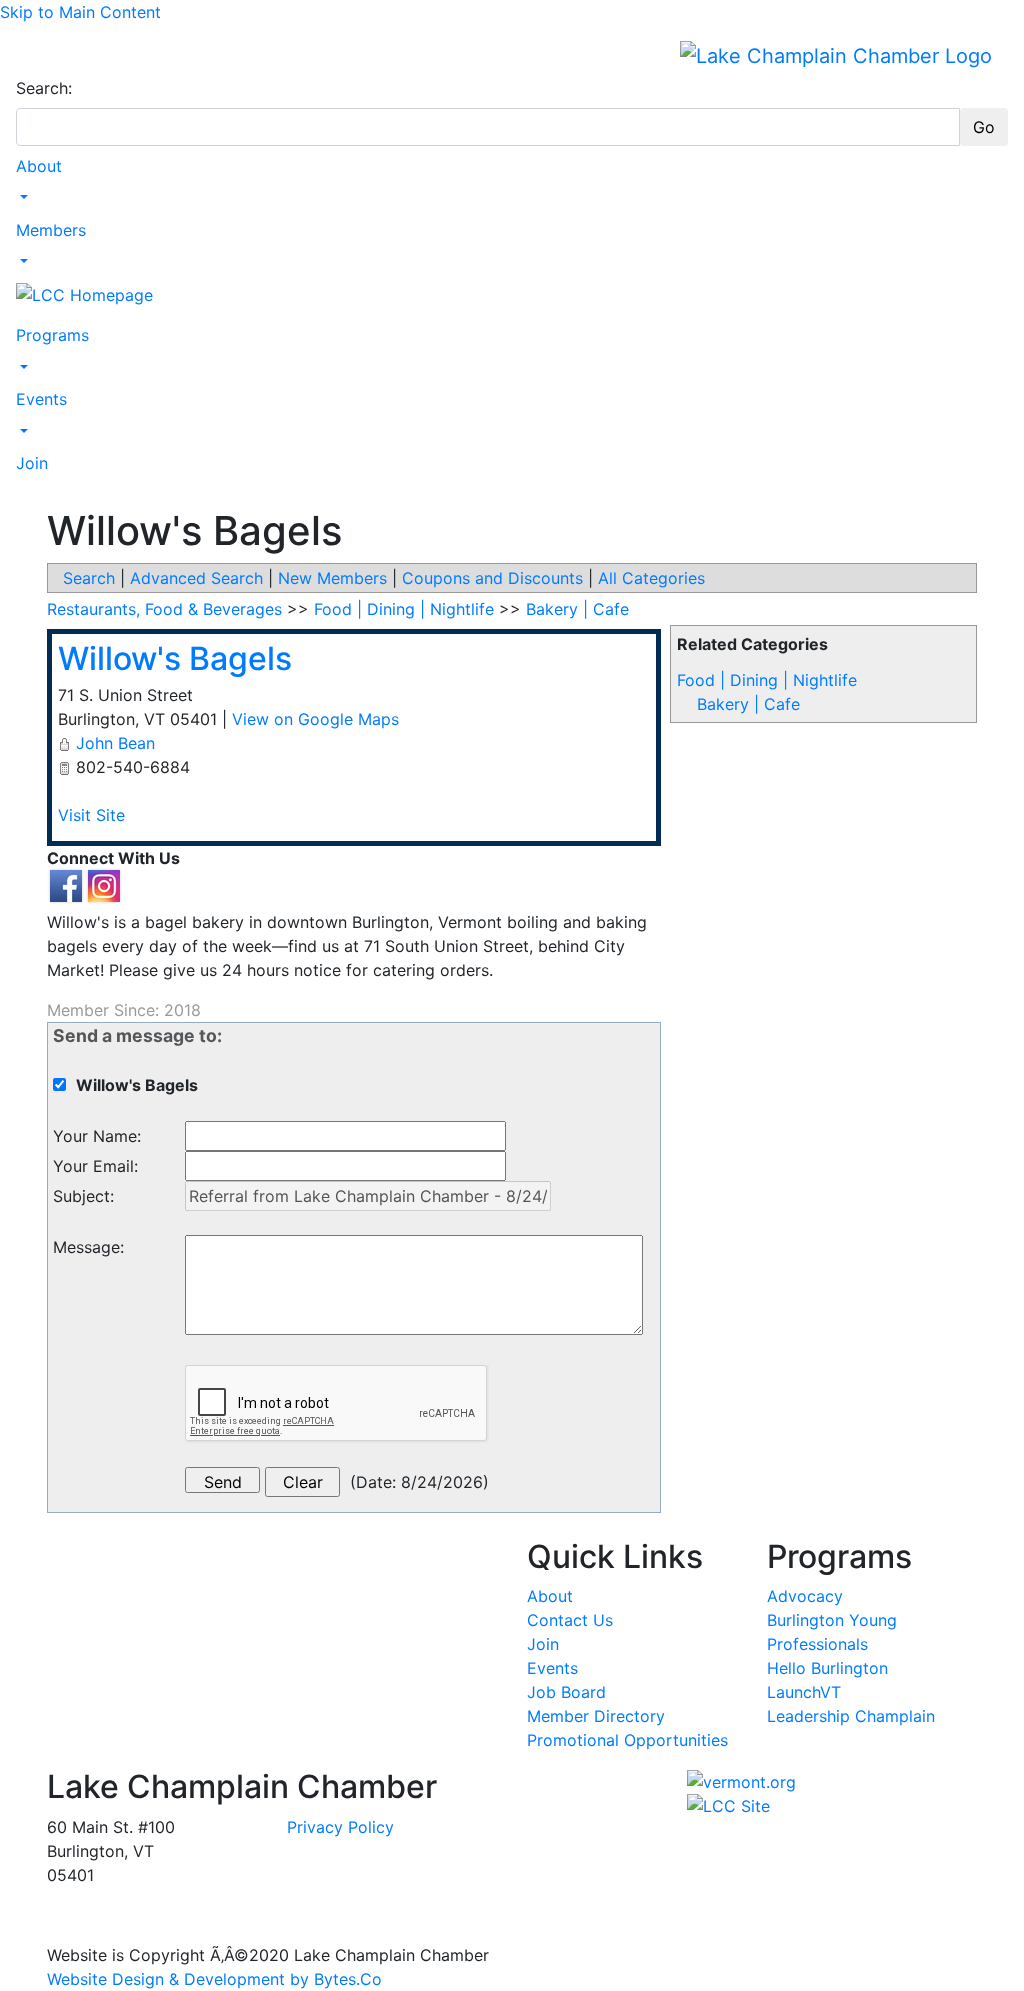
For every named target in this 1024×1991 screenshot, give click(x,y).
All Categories (651, 578)
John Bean (115, 743)
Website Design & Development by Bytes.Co (214, 1979)
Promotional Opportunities (627, 1740)
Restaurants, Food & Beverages (164, 609)
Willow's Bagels (175, 658)
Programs (52, 335)
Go (984, 127)
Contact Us (570, 1620)
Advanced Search (196, 578)
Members (51, 230)
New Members (332, 578)
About (39, 166)
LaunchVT (804, 1692)
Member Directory (596, 1716)
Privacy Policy (340, 1827)
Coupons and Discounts (492, 578)
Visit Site (91, 815)
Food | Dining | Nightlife (767, 680)
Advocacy (805, 1596)
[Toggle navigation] (29, 55)
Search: (44, 88)
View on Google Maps (315, 719)
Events (41, 399)
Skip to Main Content (80, 12)
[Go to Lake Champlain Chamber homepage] (836, 55)
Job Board (566, 1692)
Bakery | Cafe (748, 704)
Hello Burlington (827, 1668)
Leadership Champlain (851, 1716)
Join (32, 463)
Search (89, 578)
